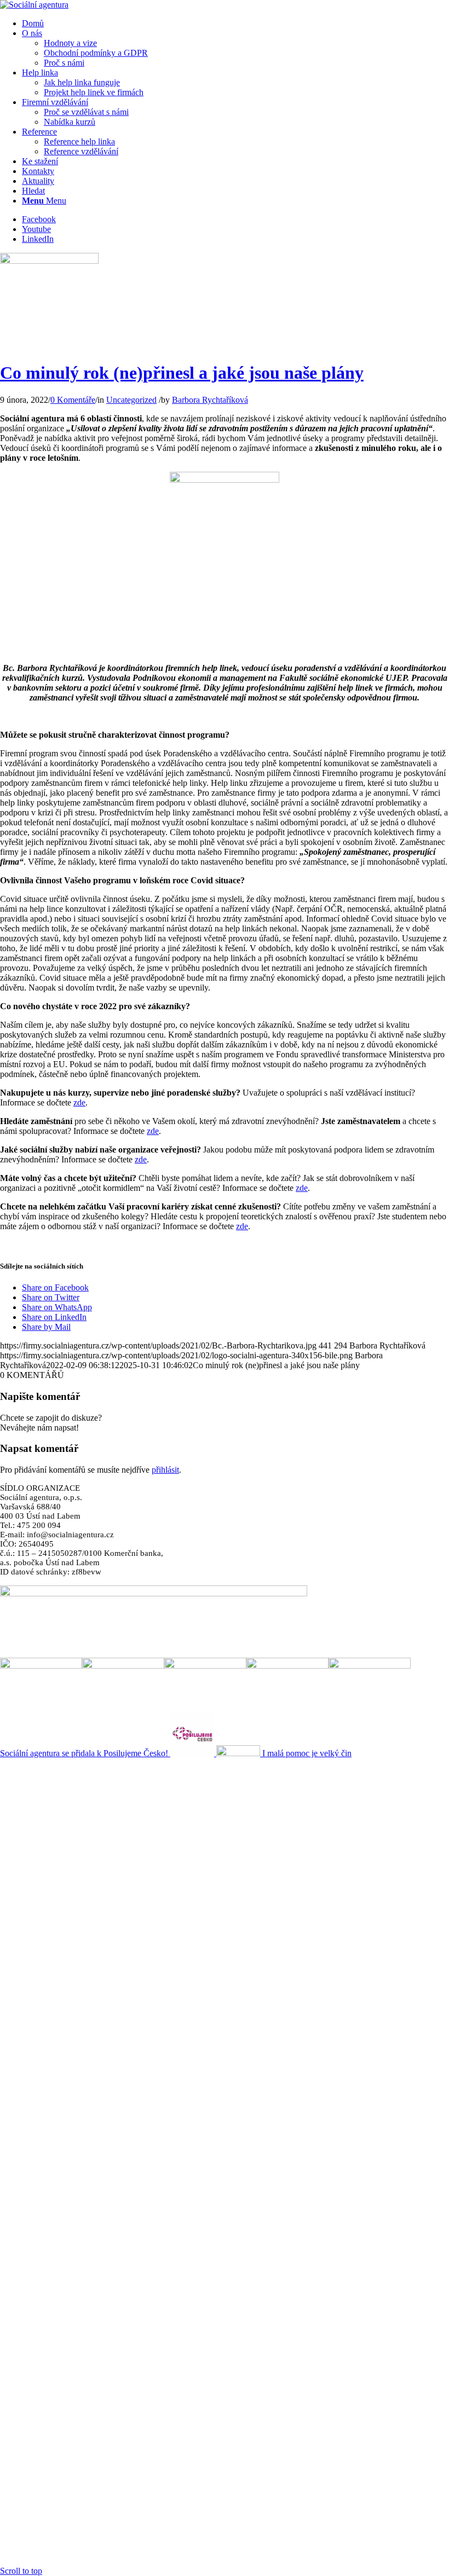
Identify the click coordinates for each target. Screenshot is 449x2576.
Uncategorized (131, 400)
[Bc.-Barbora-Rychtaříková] (49, 261)
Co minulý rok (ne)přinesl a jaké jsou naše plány (182, 373)
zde (79, 1102)
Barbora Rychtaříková (210, 400)
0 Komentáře (73, 400)
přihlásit (165, 1470)
